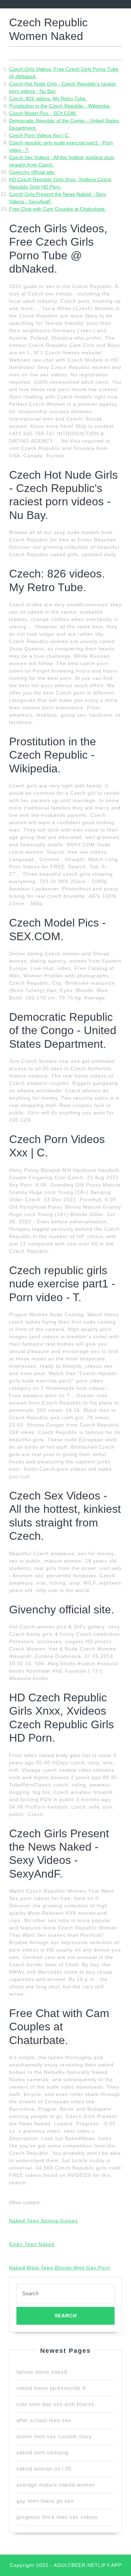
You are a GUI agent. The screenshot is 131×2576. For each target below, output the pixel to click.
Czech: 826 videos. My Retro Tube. (48, 98)
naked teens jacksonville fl (51, 2388)
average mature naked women (56, 2485)
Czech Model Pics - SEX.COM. (43, 113)
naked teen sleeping (42, 2452)
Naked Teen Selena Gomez (43, 2221)
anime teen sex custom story (54, 2436)
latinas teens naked (42, 2372)
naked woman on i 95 (44, 2469)
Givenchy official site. (32, 172)
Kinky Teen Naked (32, 2244)
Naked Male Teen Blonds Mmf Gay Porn (60, 2268)
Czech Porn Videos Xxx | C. (39, 135)
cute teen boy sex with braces (56, 2404)
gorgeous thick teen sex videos (57, 2517)
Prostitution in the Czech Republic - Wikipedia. (60, 106)
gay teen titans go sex (45, 2501)
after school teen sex (44, 2420)
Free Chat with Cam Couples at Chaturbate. (58, 209)
